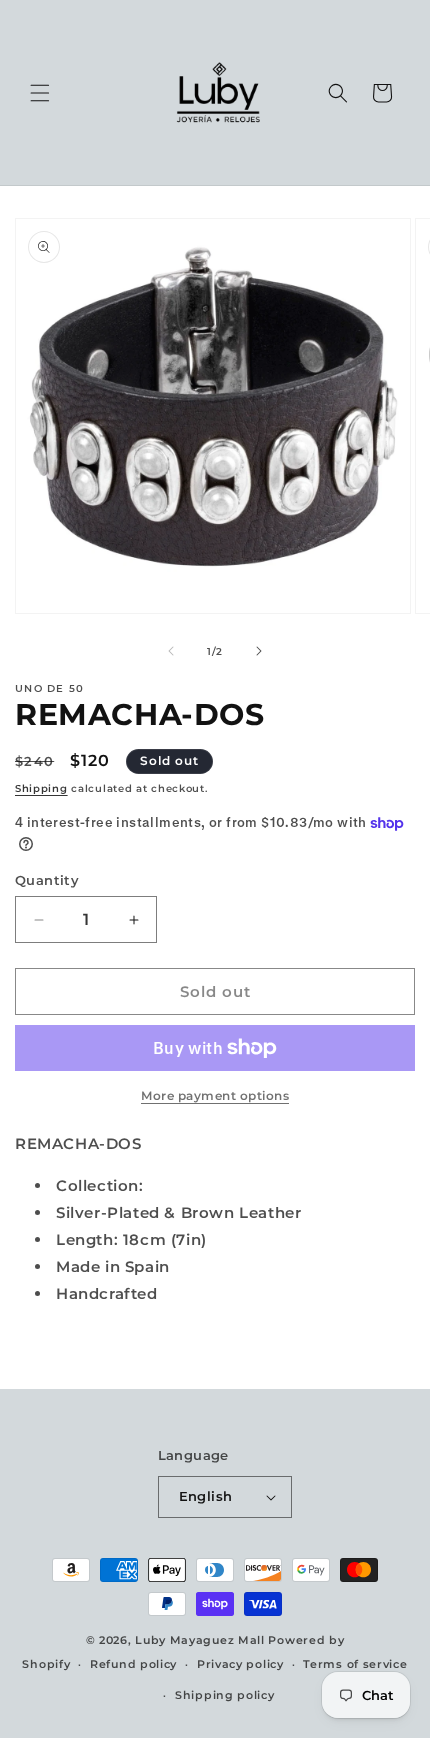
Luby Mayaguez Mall (200, 1640)
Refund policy (133, 1664)
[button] (40, 93)
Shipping (41, 788)
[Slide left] (171, 651)
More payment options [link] (215, 1095)
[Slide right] (259, 651)
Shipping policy (225, 1695)
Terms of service (355, 1664)
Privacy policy (240, 1664)
